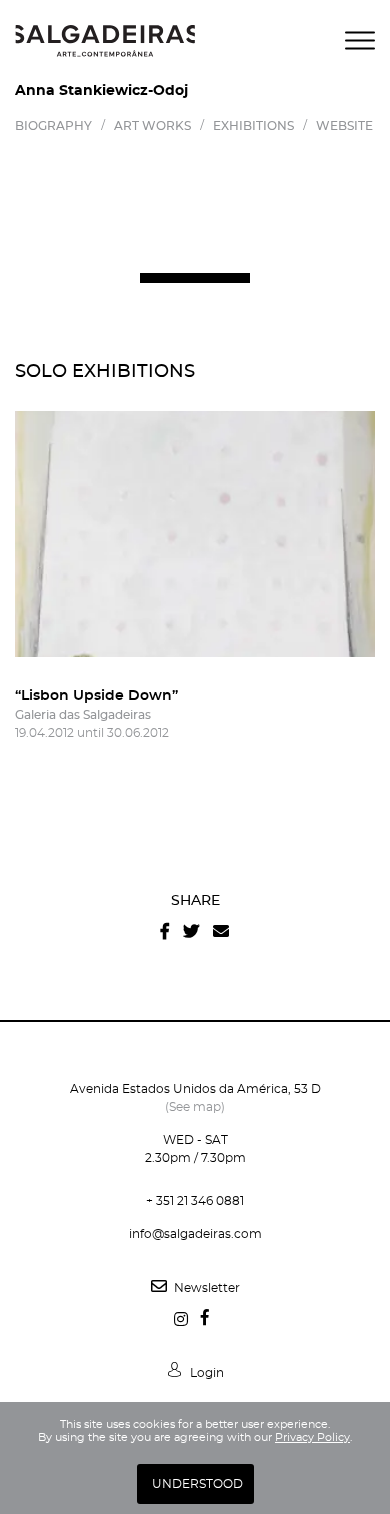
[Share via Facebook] (165, 931)
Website (344, 126)
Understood (197, 1484)
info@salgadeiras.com (195, 1234)
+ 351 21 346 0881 (195, 1201)
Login (205, 1373)
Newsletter (205, 1288)
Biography (53, 126)
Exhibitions (253, 126)
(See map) (195, 1107)
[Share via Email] (221, 931)
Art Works (152, 126)
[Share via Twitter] (191, 931)
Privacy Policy (312, 1437)
